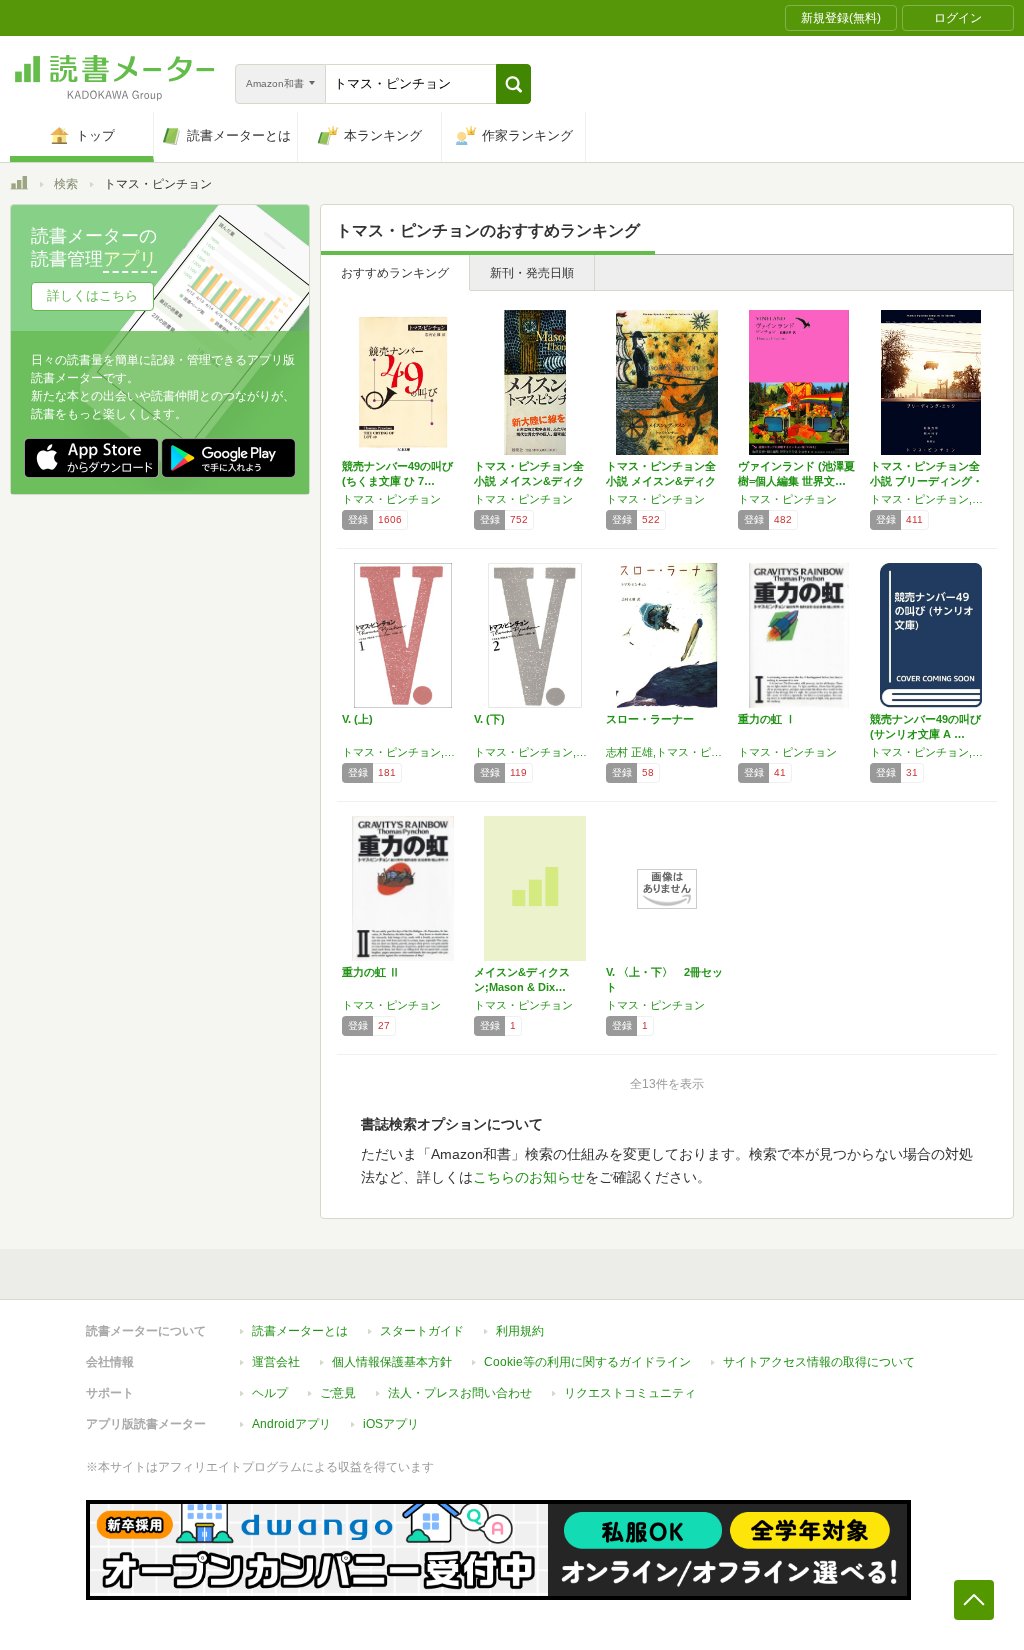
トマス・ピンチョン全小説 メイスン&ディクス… (529, 481)
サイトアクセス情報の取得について (819, 1362)
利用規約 (520, 1331)
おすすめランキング (395, 273)
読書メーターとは (300, 1331)
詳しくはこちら (92, 295)
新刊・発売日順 (532, 273)
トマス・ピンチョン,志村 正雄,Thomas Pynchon (931, 752)
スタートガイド (422, 1331)
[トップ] (19, 186)
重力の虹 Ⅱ (371, 972)
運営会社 (276, 1362)
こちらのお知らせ (529, 1177)
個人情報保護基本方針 (392, 1362)
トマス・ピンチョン (391, 499)
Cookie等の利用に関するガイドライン (587, 1362)
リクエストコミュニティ (630, 1393)
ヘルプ (270, 1393)
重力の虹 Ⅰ (767, 719)
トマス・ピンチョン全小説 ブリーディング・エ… (926, 481)
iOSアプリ (391, 1424)
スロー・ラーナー (650, 719)
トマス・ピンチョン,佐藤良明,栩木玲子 (931, 499)
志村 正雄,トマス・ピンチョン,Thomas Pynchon (667, 752)
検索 (66, 184)
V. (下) (489, 719)
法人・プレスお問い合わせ (460, 1393)
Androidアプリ (291, 1424)
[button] (513, 84)
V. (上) (357, 719)
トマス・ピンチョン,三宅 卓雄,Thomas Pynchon (403, 752)
